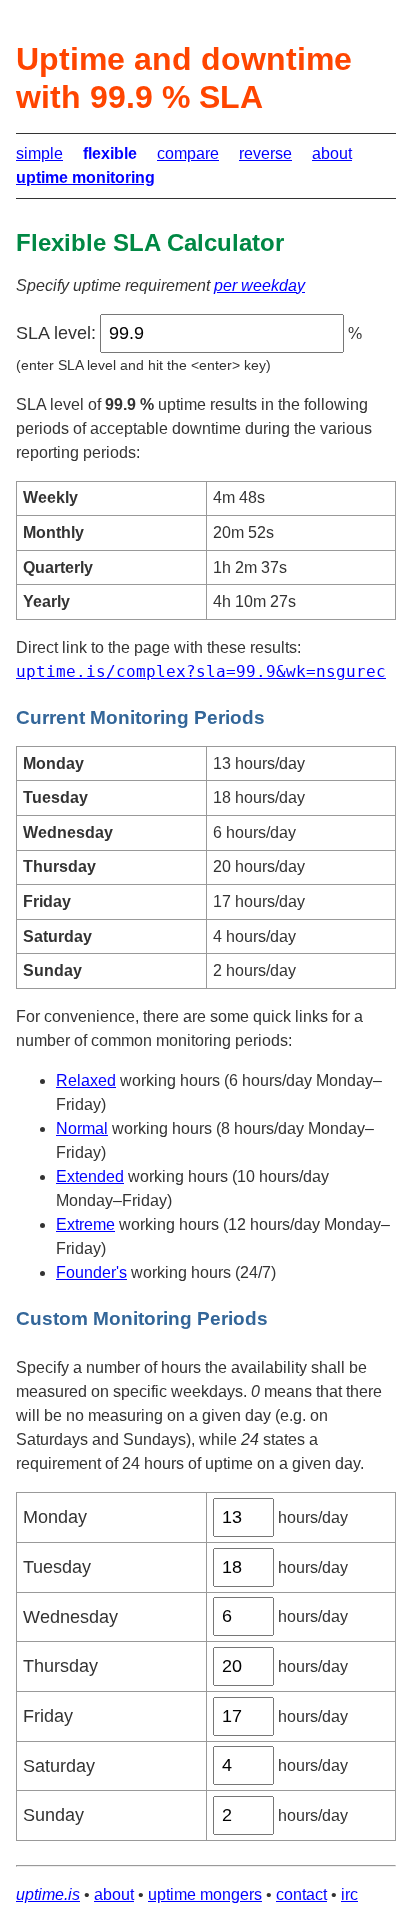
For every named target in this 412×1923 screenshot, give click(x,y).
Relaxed (86, 1080)
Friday (48, 1716)
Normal (82, 1128)
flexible (110, 153)
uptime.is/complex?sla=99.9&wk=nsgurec (201, 671)
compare (188, 153)
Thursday (60, 1666)
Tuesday (57, 1567)
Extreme (85, 1224)
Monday (55, 1517)
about (332, 153)
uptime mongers (205, 1894)
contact (301, 1894)
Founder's (91, 1272)
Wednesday (70, 1617)
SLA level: (56, 333)
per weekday (259, 285)
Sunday (53, 1815)
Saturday (59, 1766)
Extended (90, 1176)
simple (39, 153)
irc (349, 1894)
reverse (265, 153)
